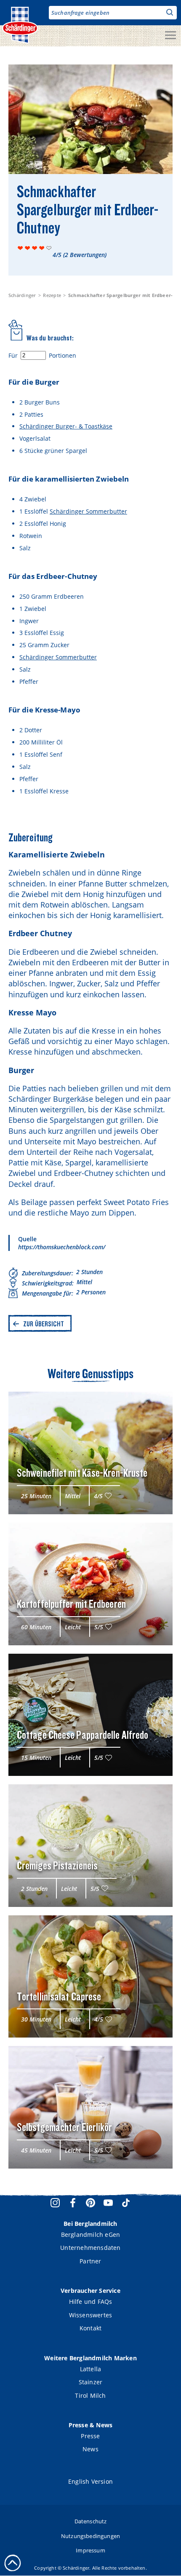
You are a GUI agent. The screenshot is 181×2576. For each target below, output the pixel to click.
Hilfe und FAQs (91, 2302)
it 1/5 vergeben (20, 248)
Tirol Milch (90, 2395)
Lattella (91, 2369)
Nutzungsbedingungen (90, 2536)
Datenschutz (91, 2521)
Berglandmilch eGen (91, 2235)
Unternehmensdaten (90, 2248)
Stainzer (91, 2382)
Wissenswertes (91, 2315)
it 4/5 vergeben (42, 248)
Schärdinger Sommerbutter (88, 511)
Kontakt (90, 2328)
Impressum (90, 2550)
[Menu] (170, 36)
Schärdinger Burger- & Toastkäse (66, 426)
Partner (90, 2261)
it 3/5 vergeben (35, 248)
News (90, 2449)
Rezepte (52, 295)
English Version (90, 2481)
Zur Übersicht (44, 1324)
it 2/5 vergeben (28, 248)
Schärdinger (22, 295)
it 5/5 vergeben (49, 248)
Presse (90, 2436)
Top (13, 2563)
